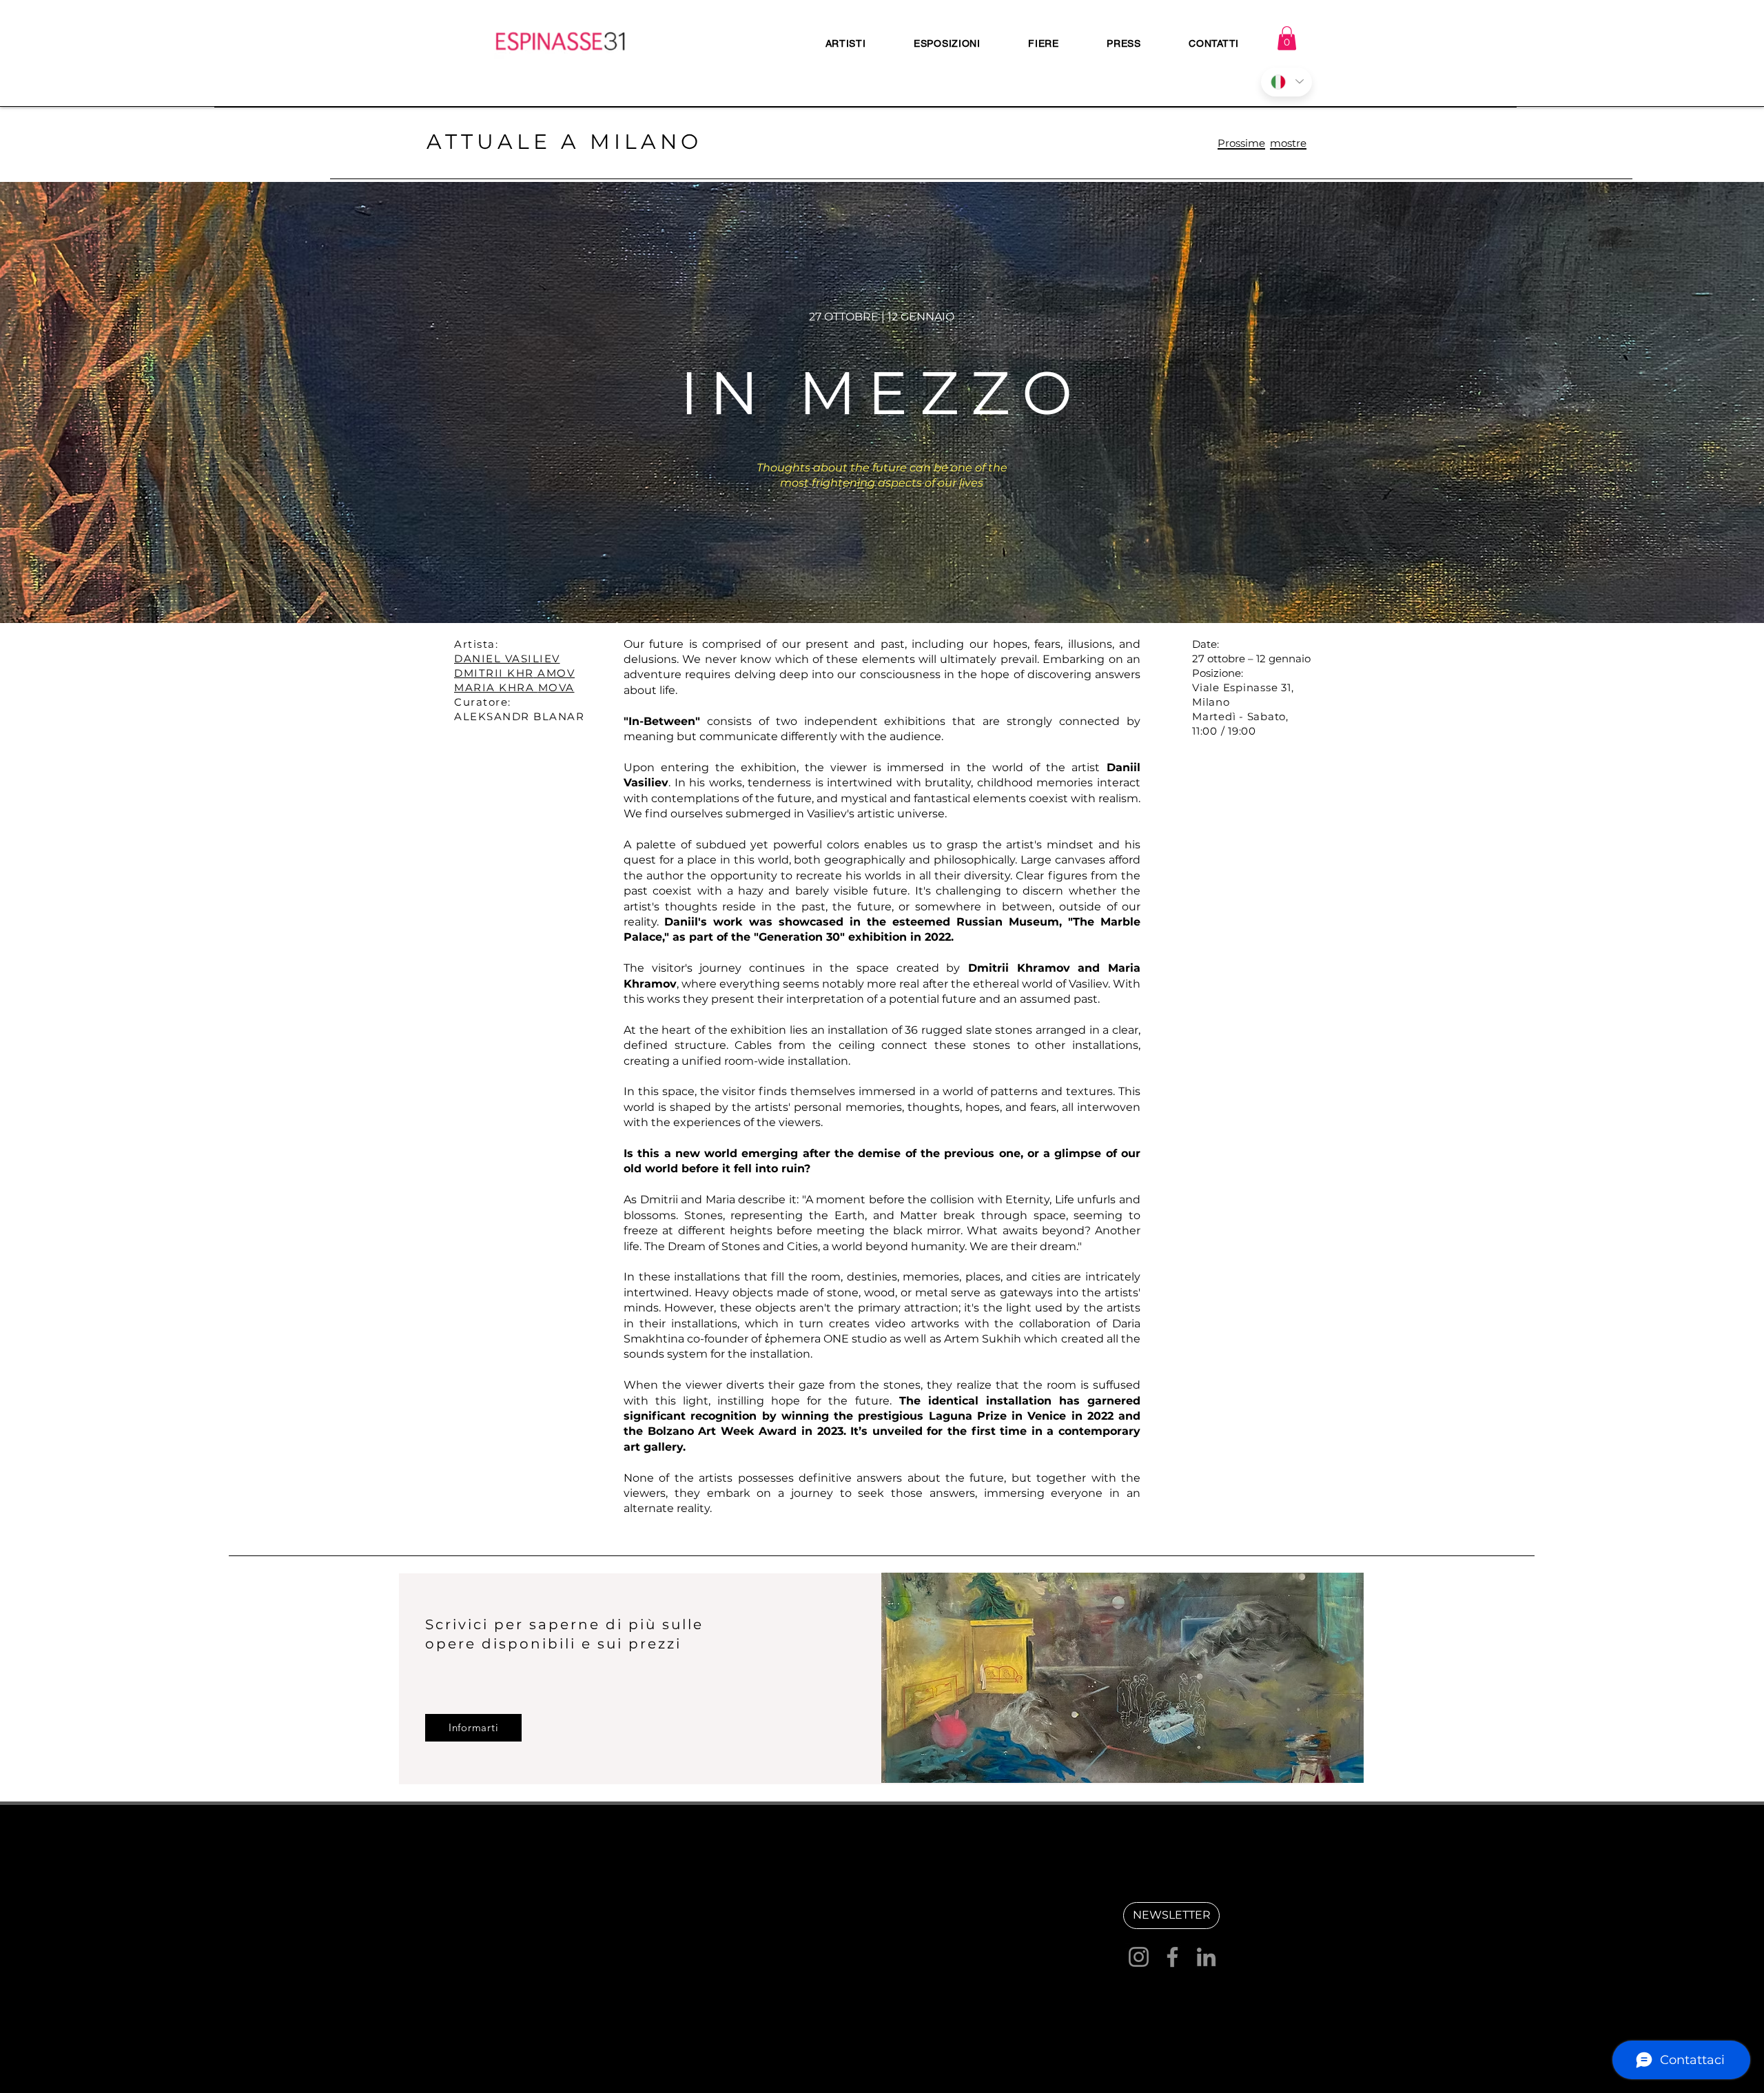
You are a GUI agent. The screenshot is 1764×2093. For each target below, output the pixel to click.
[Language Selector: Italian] (1286, 82)
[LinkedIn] (1206, 1957)
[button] (1287, 38)
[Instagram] (1139, 1957)
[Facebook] (1172, 1957)
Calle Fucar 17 (728, 1925)
